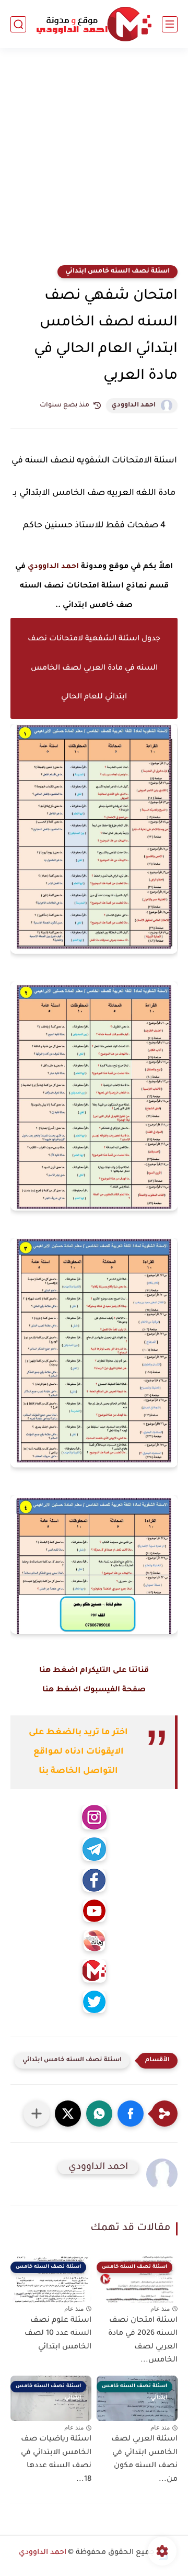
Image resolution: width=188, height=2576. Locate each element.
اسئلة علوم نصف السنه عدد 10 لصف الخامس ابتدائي (58, 2334)
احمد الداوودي (133, 405)
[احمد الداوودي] (94, 24)
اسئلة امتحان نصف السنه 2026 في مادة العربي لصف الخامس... (143, 2341)
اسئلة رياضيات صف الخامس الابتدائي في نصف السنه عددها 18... (56, 2460)
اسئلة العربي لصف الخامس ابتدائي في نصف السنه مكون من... (144, 2460)
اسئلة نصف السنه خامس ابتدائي (118, 272)
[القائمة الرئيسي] (170, 24)
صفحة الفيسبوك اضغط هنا (94, 1690)
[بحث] (18, 24)
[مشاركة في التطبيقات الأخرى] (37, 2114)
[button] (131, 2114)
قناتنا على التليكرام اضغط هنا (94, 1671)
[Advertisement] (94, 163)
